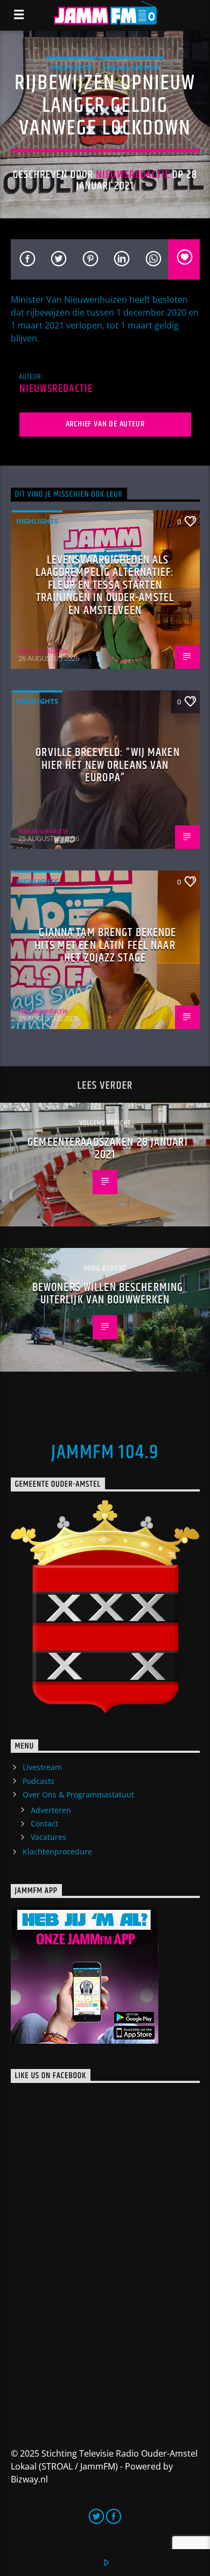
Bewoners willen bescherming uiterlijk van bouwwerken (108, 1294)
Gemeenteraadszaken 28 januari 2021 (107, 1149)
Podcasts (38, 1781)
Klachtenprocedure (57, 1851)
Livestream (42, 1767)
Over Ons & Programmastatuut (78, 1794)
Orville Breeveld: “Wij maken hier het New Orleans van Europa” (107, 765)
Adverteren (51, 1810)
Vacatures (48, 1837)
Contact (44, 1824)
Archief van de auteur (105, 424)
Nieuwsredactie (133, 175)
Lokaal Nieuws (131, 67)
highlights (72, 67)
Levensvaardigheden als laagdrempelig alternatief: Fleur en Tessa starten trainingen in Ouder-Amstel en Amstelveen (105, 585)
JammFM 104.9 (105, 1453)
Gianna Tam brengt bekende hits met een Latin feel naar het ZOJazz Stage (105, 945)
